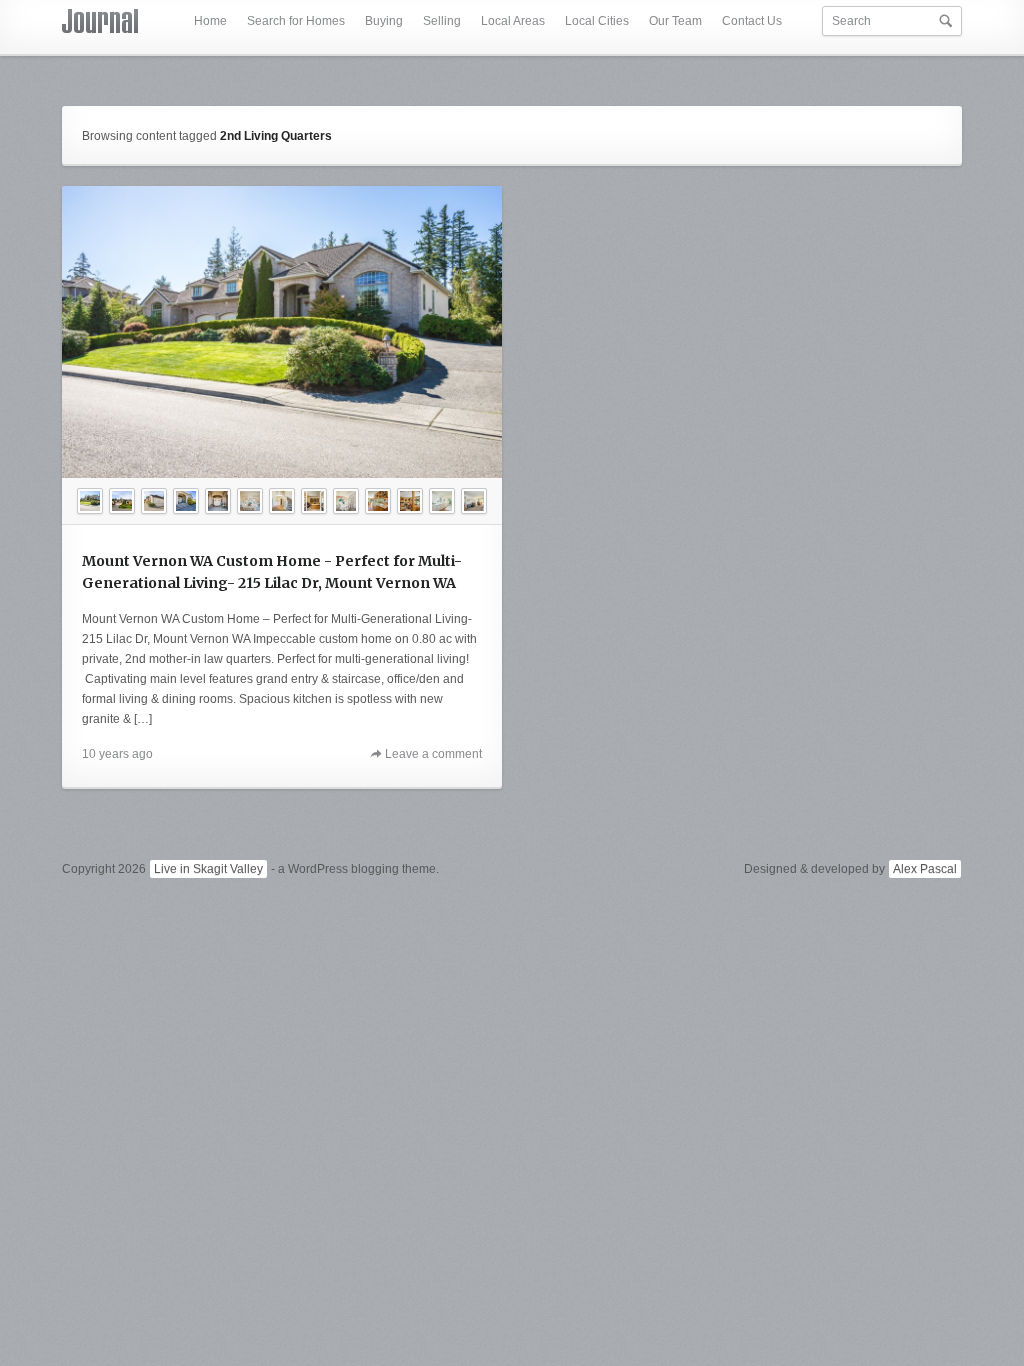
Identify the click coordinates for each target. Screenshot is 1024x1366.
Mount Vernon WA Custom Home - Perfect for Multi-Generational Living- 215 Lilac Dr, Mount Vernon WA (272, 572)
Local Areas (513, 21)
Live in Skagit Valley (208, 869)
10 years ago (117, 754)
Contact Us (752, 21)
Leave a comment (433, 754)
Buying (384, 21)
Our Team (675, 21)
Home (210, 21)
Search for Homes (296, 21)
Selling (442, 21)
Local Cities (597, 21)
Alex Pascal (925, 869)
